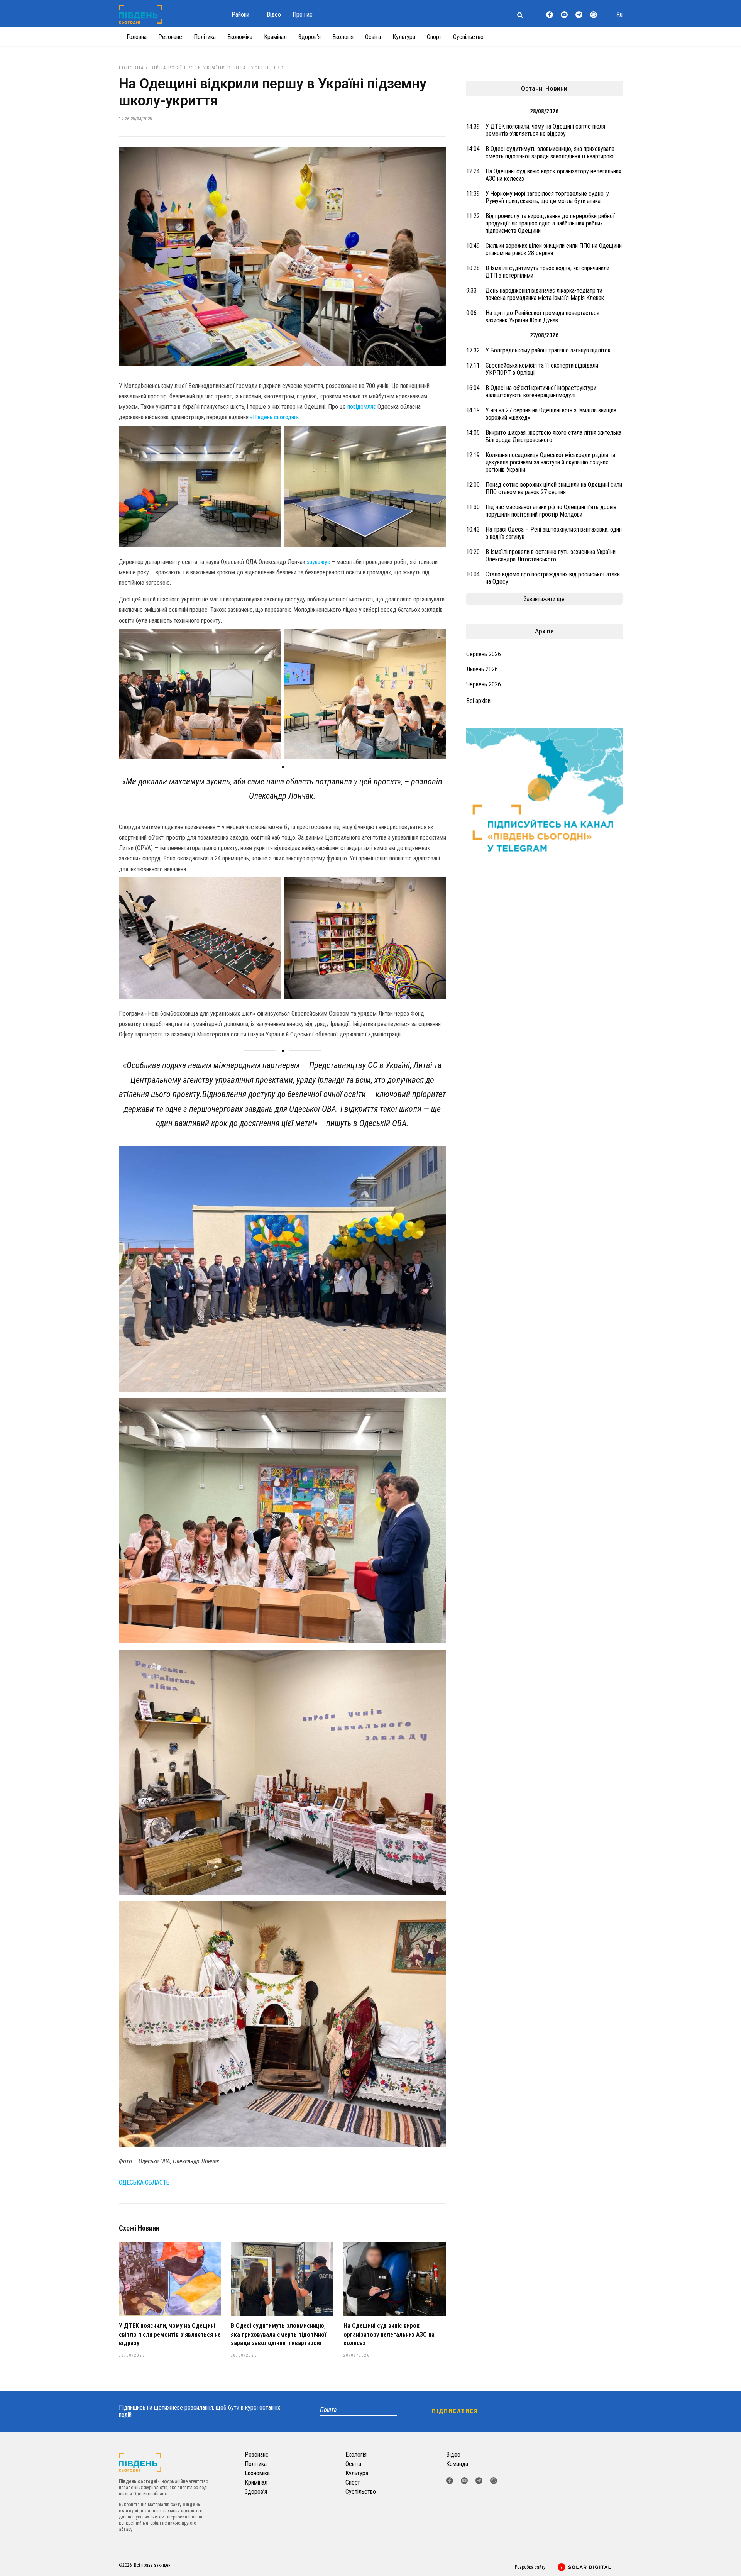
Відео (274, 14)
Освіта (373, 37)
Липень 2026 (482, 669)
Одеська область (144, 2182)
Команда (457, 2464)
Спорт (434, 37)
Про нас (303, 14)
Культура (404, 37)
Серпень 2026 (484, 654)
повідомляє (362, 407)
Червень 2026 (484, 684)
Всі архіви (478, 701)
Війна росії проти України (188, 68)
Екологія (343, 37)
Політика (205, 37)
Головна (137, 37)
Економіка (240, 37)
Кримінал (275, 37)
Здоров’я (310, 37)
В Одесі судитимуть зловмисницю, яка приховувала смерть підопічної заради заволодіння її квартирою (278, 2334)
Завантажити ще (544, 599)
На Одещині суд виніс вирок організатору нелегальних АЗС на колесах (389, 2334)
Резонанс (170, 37)
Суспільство (468, 37)
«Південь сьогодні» (274, 417)
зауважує (318, 562)
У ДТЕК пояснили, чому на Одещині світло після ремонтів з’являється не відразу (170, 2334)
